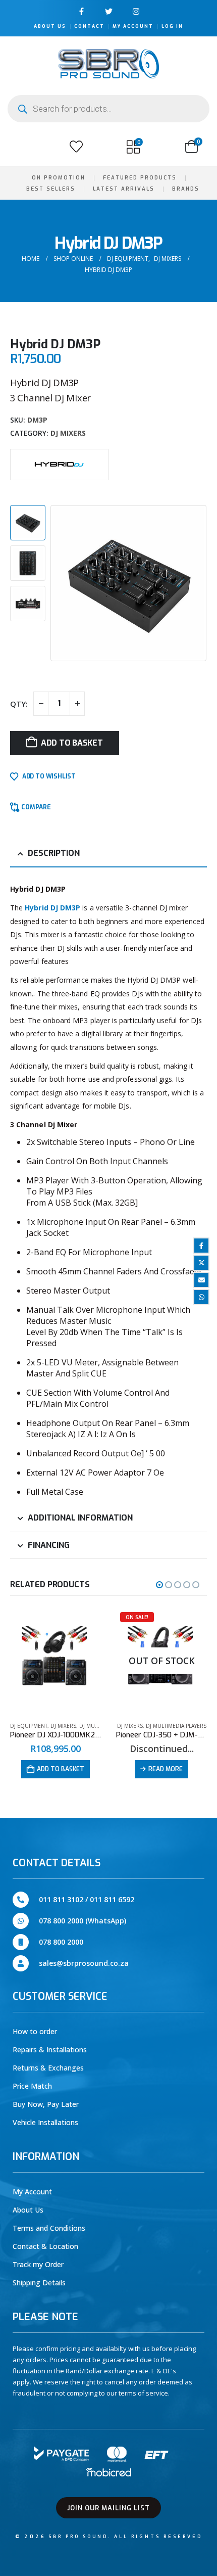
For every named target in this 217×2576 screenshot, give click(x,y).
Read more (166, 1769)
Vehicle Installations (45, 2122)
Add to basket (72, 743)
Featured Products (140, 178)
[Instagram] (136, 11)
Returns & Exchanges (48, 2068)
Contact (89, 26)
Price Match (32, 2086)
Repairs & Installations (50, 2050)
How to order (35, 2031)
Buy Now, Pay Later (46, 2104)
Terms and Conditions (49, 2228)
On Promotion (59, 178)
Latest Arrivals (124, 189)
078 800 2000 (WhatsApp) (83, 1921)
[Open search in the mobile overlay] (108, 109)
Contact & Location (45, 2246)
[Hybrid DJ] (59, 464)
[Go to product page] (56, 1661)
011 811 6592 (112, 1899)
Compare (36, 807)
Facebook (201, 1246)
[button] (19, 147)
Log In (172, 26)
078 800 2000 (61, 1942)
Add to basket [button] (61, 1769)
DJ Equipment (29, 1726)
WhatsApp (201, 1297)
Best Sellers (51, 189)
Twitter (201, 1263)
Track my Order (38, 2264)
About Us (50, 26)
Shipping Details (39, 2283)
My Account (133, 26)
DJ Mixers (68, 433)
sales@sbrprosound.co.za (84, 1963)
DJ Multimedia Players (176, 1726)
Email (201, 1280)
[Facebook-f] (82, 11)
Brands (186, 189)
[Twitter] (109, 11)
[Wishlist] (76, 147)
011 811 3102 (61, 1899)
